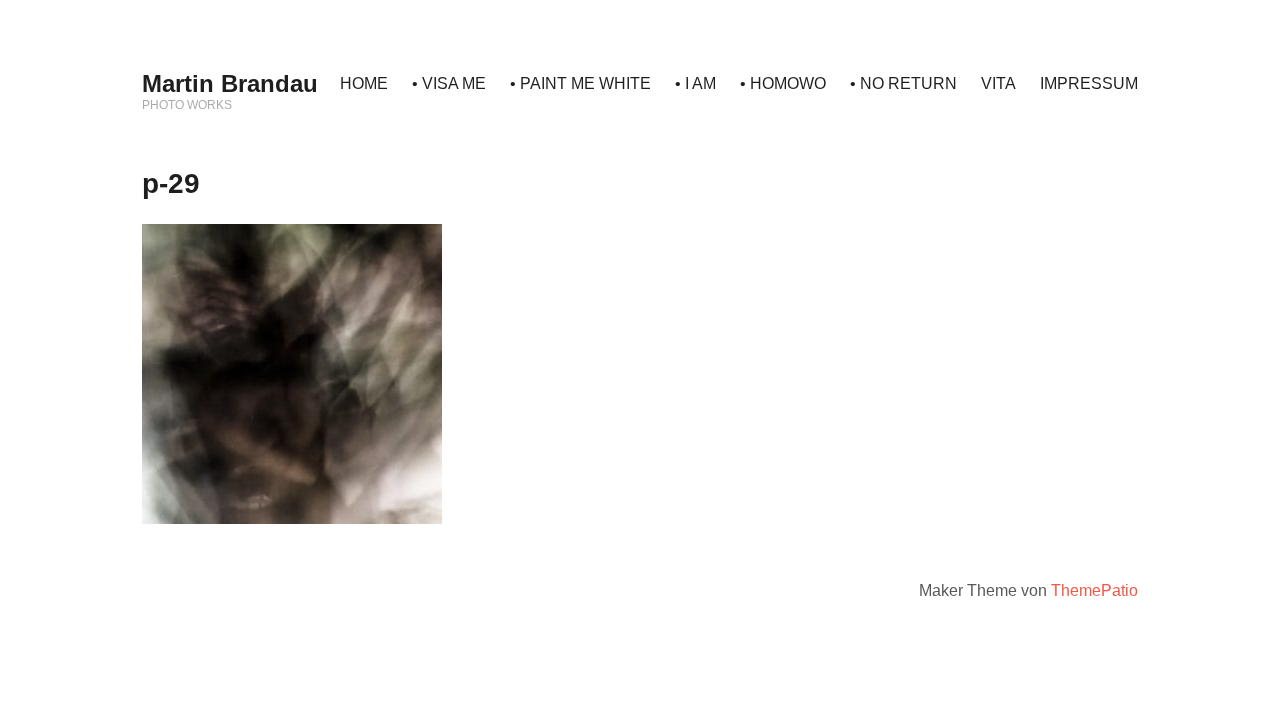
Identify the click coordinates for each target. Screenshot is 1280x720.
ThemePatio (1094, 590)
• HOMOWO (783, 83)
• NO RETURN (903, 83)
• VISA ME (449, 83)
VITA (998, 83)
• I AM (695, 83)
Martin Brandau (230, 83)
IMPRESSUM (1089, 83)
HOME (364, 83)
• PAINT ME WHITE (580, 83)
